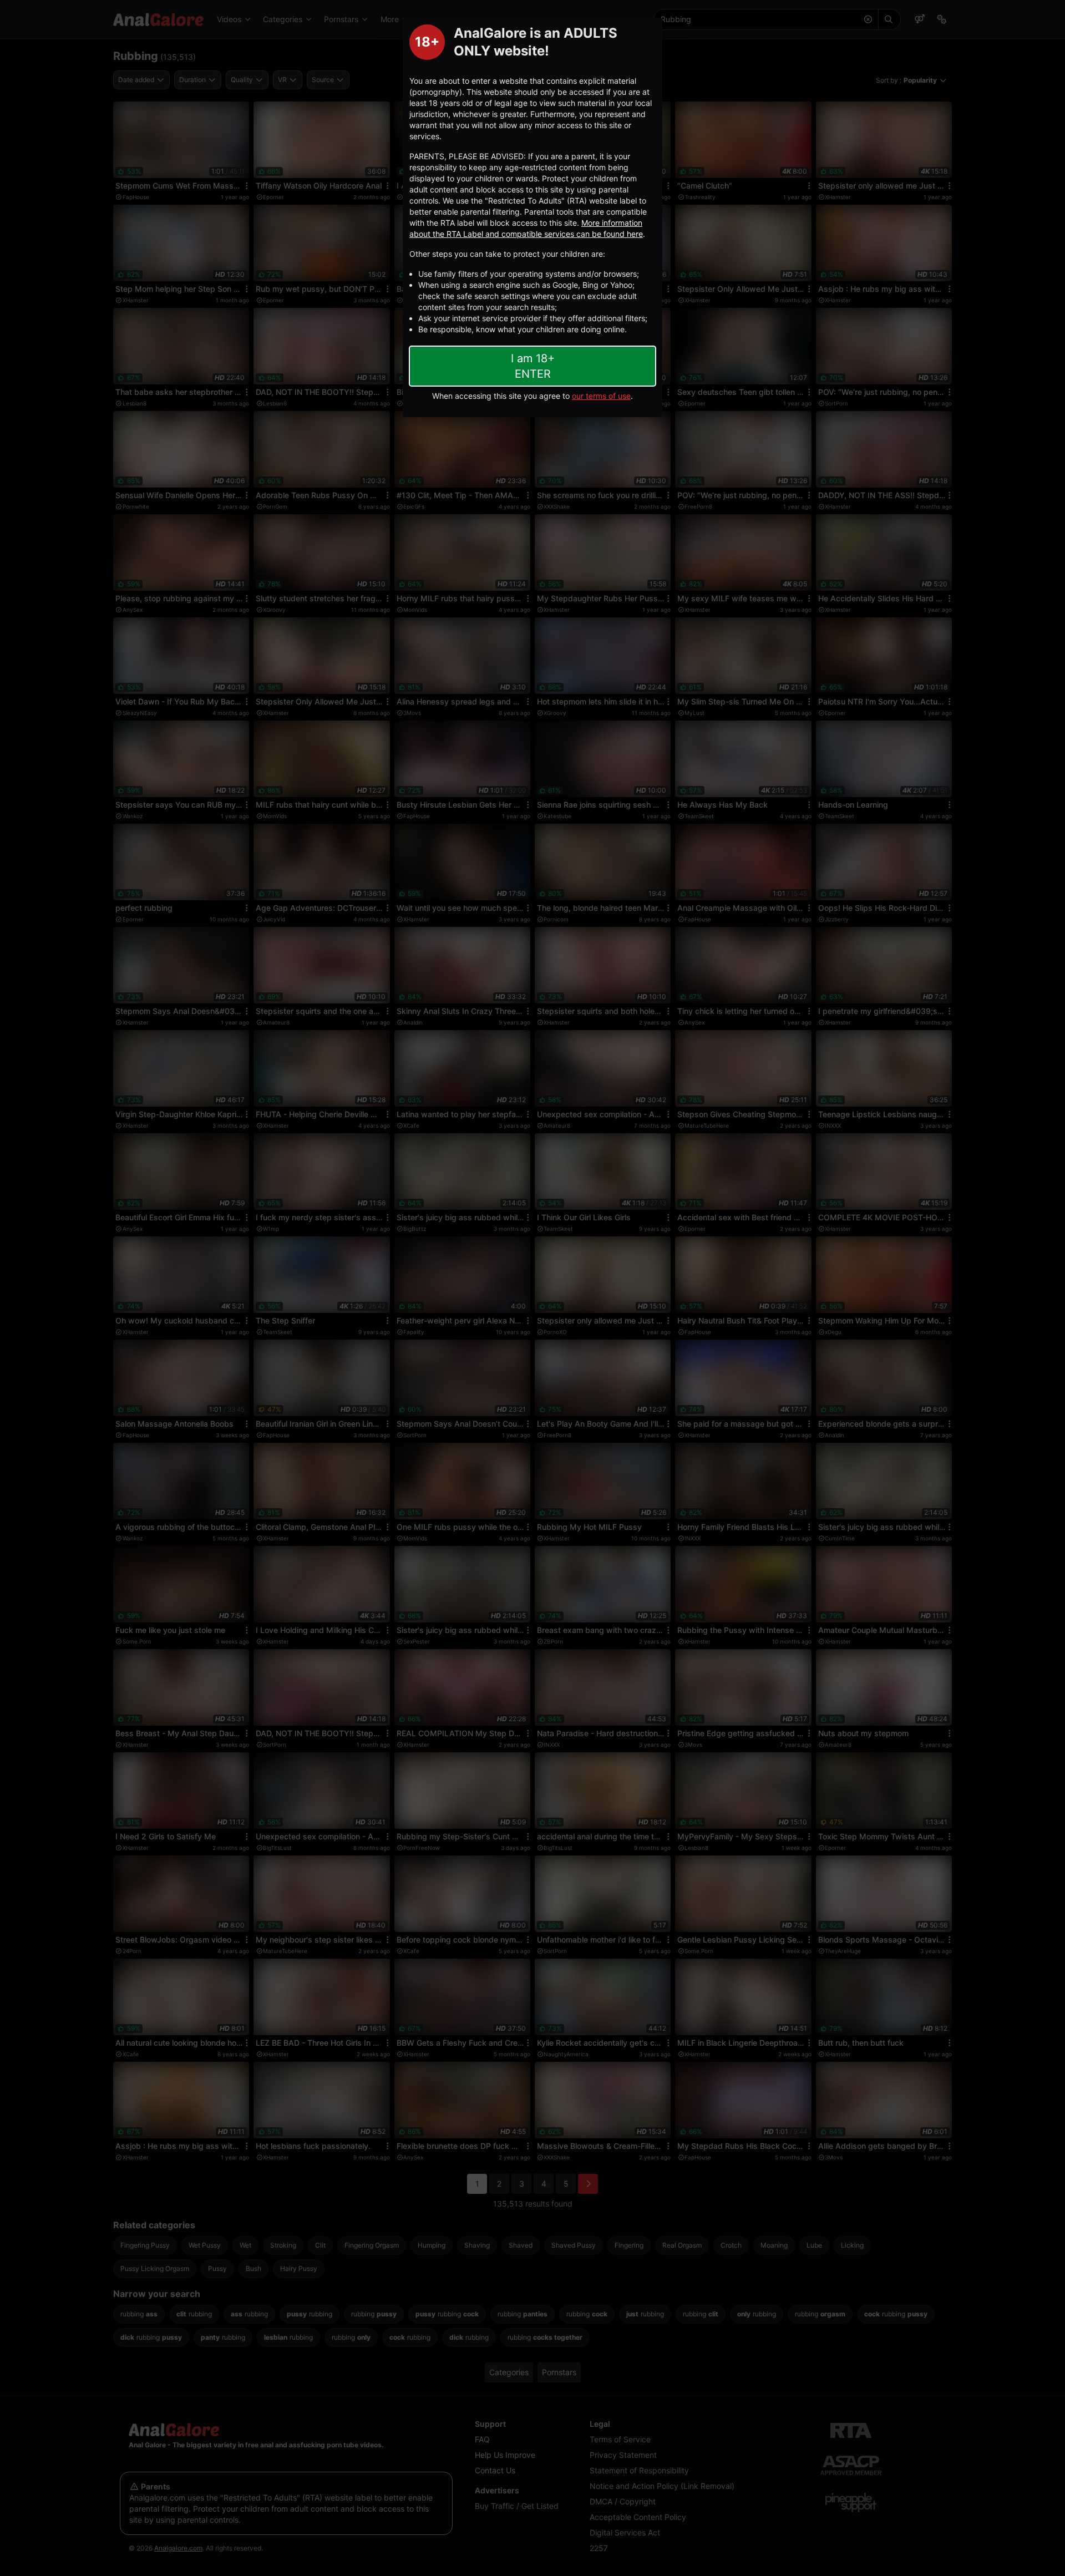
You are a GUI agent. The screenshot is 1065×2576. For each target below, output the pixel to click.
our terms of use (601, 396)
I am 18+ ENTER (533, 366)
